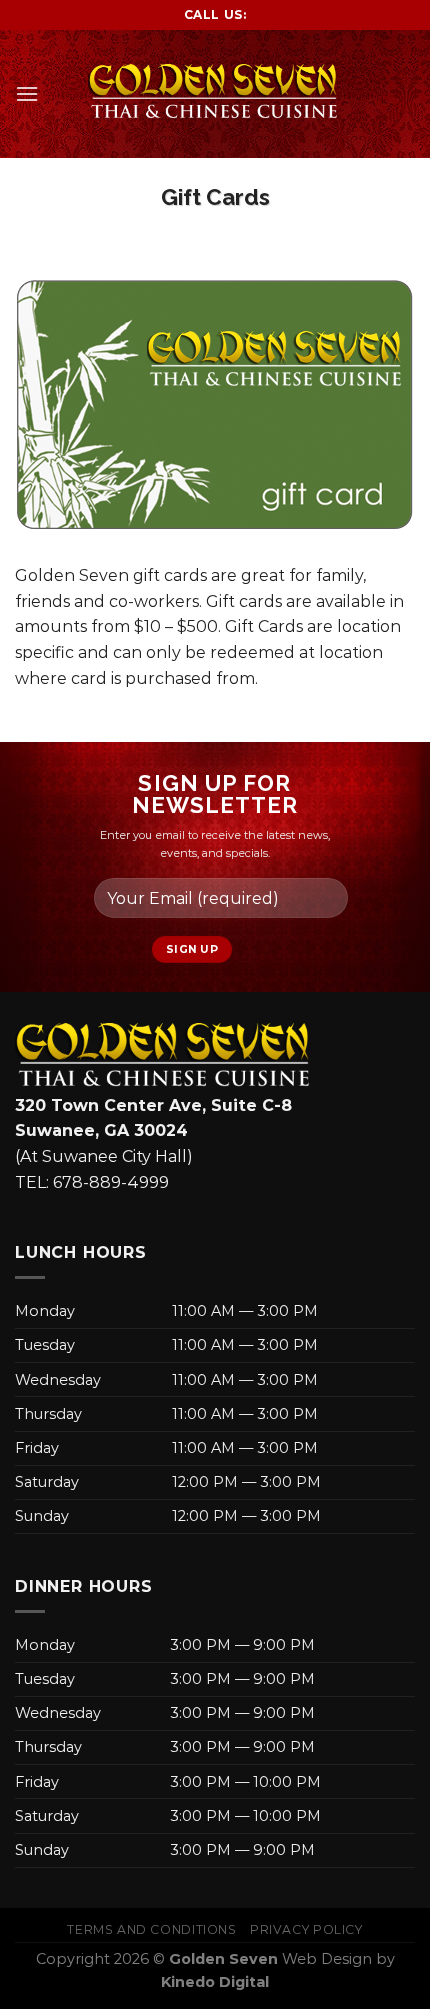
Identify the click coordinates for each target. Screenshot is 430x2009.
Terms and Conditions (151, 1929)
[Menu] (27, 93)
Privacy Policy (306, 1929)
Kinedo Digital (215, 1982)
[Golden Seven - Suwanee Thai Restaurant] (215, 93)
